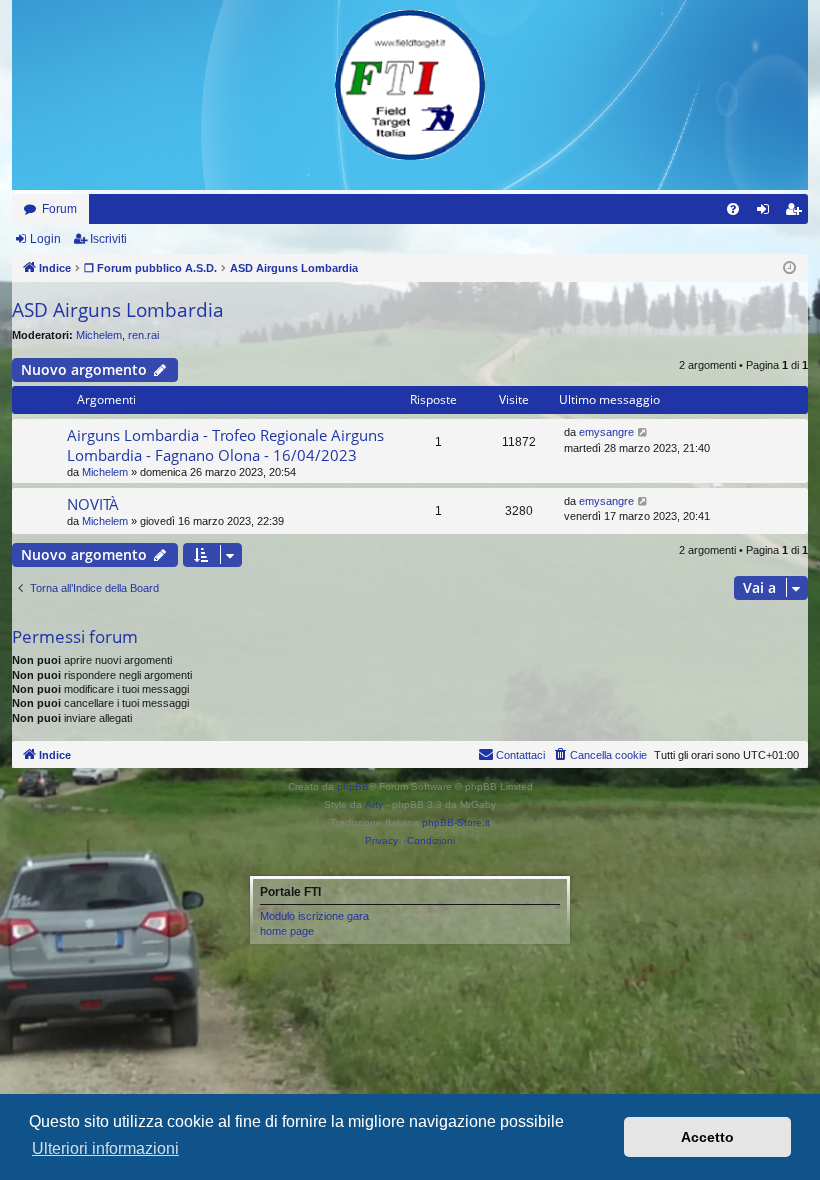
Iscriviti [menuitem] (797, 213)
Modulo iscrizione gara (314, 916)
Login (45, 239)
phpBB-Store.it (456, 822)
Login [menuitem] (767, 213)
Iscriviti (108, 239)
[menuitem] (733, 209)
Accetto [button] (707, 1137)
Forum (59, 209)
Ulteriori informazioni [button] (105, 1148)
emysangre (606, 432)
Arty (374, 804)
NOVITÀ (93, 504)
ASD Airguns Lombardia (118, 310)
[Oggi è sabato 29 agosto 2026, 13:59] (789, 268)
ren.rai (143, 335)
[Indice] (410, 85)
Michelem (99, 335)
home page (287, 931)
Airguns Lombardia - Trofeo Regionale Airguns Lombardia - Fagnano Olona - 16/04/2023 (225, 444)
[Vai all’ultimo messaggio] (643, 432)
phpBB (353, 786)
